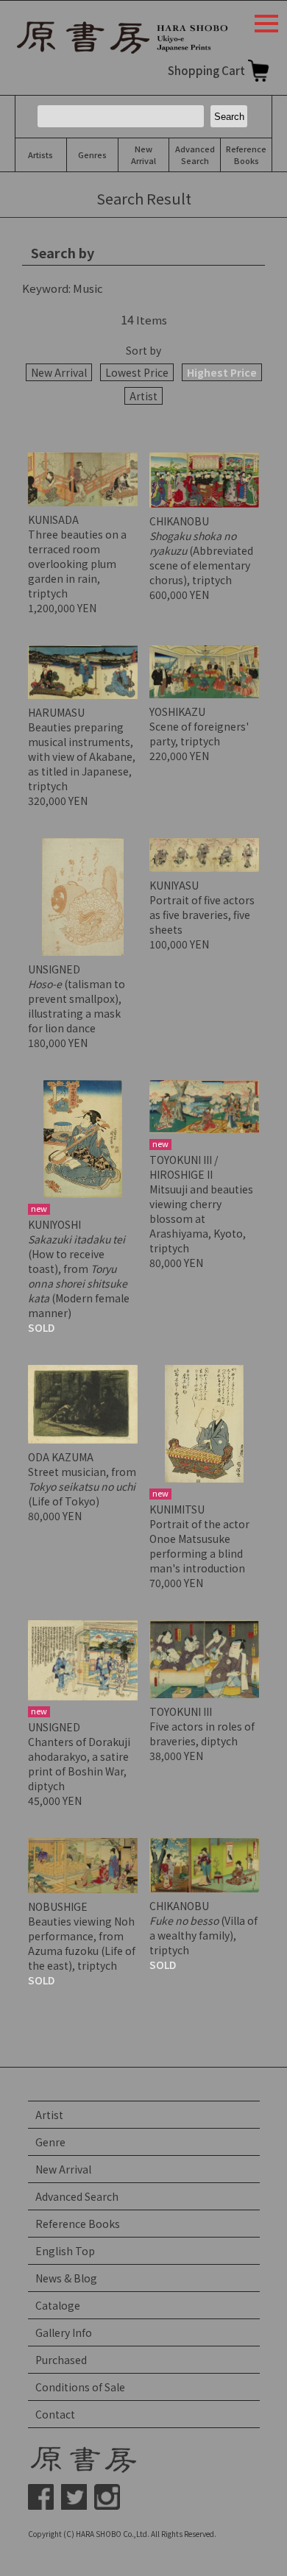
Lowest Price (137, 372)
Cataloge (58, 2305)
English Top (65, 2251)
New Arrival (59, 372)
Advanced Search (77, 2196)
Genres (92, 155)
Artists (40, 155)
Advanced (195, 155)
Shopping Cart (206, 70)
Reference (246, 155)
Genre (50, 2142)
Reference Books (78, 2224)
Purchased (61, 2360)
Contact (55, 2414)
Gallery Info (64, 2332)
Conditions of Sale (80, 2387)
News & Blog (66, 2278)
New (143, 155)
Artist (143, 396)
